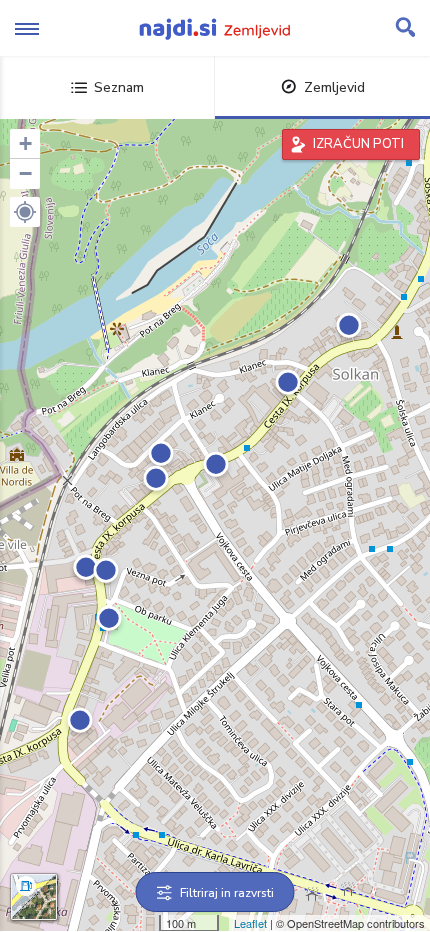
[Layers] (34, 897)
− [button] (25, 173)
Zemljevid (334, 87)
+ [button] (25, 143)
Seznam (119, 87)
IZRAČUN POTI (358, 144)
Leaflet (250, 923)
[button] (25, 212)
